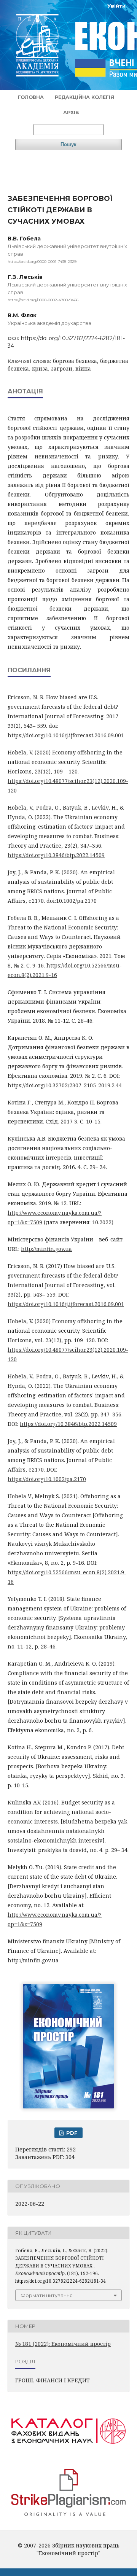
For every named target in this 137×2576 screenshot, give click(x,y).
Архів (71, 112)
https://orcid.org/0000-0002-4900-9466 (43, 300)
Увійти (116, 6)
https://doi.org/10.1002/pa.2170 (47, 1479)
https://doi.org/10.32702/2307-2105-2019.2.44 (65, 1085)
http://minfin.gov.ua (46, 1249)
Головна (31, 97)
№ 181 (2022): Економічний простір (63, 2344)
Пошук (68, 144)
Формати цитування (47, 2295)
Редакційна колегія (84, 97)
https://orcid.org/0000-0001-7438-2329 (42, 262)
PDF (71, 2133)
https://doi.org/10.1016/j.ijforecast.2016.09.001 (66, 735)
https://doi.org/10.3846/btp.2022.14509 (56, 855)
